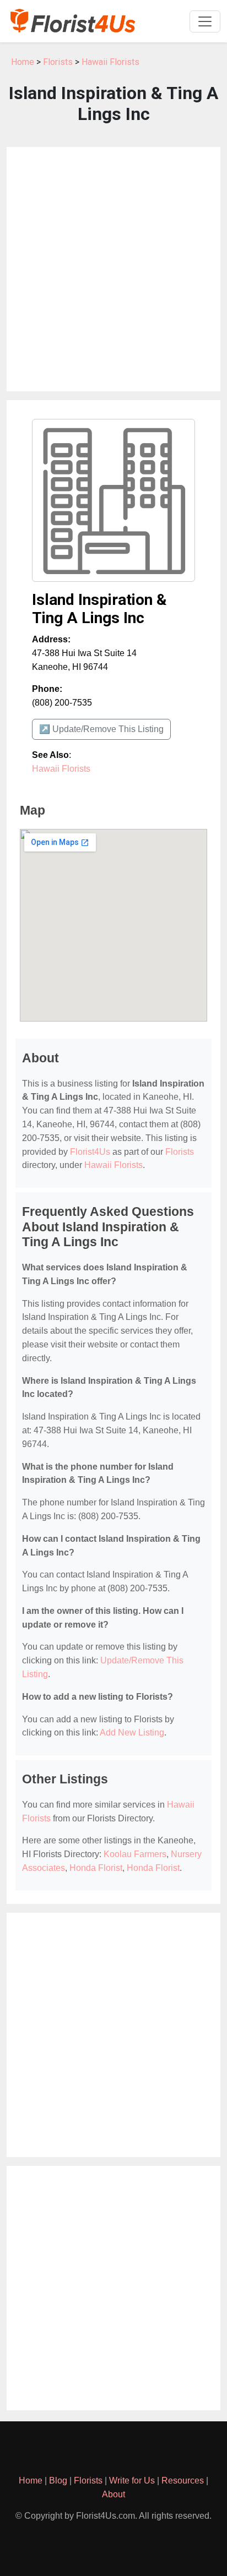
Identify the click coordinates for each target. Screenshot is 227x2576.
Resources (183, 2481)
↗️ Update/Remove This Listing (101, 729)
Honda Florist (96, 1868)
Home (23, 62)
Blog (58, 2481)
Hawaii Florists (110, 62)
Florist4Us (90, 1152)
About (113, 2494)
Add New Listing (132, 1732)
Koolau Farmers (135, 1854)
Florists (58, 62)
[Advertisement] (113, 269)
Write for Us (132, 2481)
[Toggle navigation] (205, 21)
